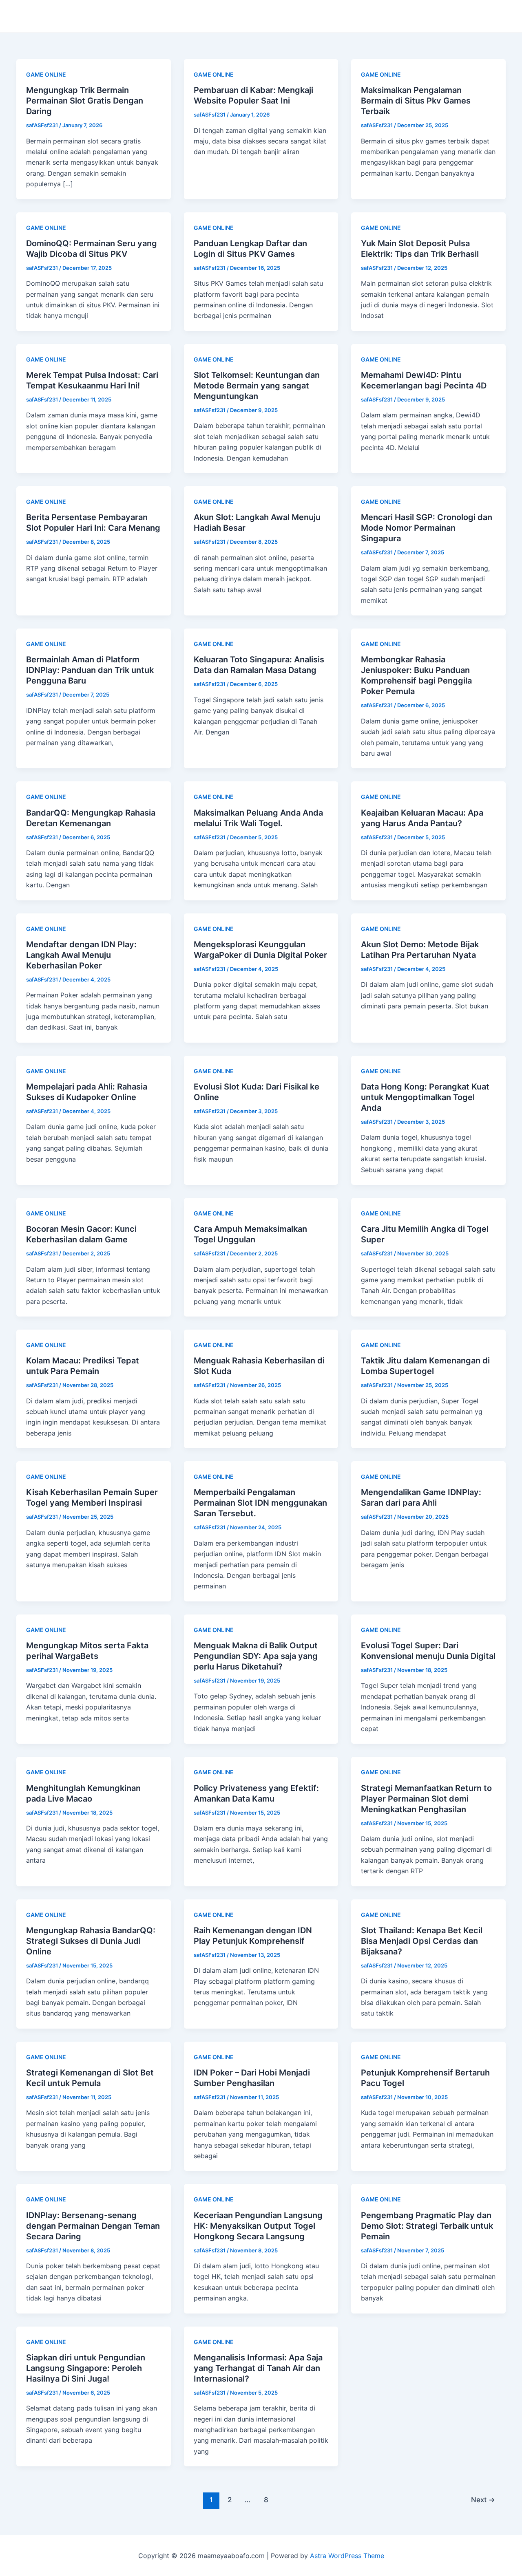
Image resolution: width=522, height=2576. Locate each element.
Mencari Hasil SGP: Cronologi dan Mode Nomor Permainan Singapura (427, 528)
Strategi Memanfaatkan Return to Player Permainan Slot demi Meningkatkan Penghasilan (426, 1799)
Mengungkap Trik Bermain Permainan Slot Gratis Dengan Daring (85, 101)
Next (483, 2500)
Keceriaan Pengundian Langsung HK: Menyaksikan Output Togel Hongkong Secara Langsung (258, 2226)
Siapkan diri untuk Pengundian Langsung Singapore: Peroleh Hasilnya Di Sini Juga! (86, 2368)
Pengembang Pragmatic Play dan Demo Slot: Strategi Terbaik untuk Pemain (427, 2226)
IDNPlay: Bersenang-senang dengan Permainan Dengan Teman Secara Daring (93, 2226)
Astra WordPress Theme (347, 2556)
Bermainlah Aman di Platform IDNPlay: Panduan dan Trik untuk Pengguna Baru (90, 670)
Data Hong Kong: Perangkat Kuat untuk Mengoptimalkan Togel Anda (425, 1097)
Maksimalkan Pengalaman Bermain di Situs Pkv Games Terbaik (416, 101)
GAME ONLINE (46, 74)
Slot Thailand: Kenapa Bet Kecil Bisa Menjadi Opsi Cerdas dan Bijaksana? (422, 1941)
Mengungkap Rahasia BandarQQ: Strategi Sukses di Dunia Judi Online (91, 1941)
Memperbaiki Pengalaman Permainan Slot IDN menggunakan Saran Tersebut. (260, 1503)
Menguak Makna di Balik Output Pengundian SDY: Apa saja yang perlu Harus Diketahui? (256, 1656)
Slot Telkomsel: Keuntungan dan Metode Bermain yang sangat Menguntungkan (257, 386)
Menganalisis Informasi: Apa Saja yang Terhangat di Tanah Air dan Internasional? (258, 2368)
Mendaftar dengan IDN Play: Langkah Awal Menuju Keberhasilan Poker (81, 955)
